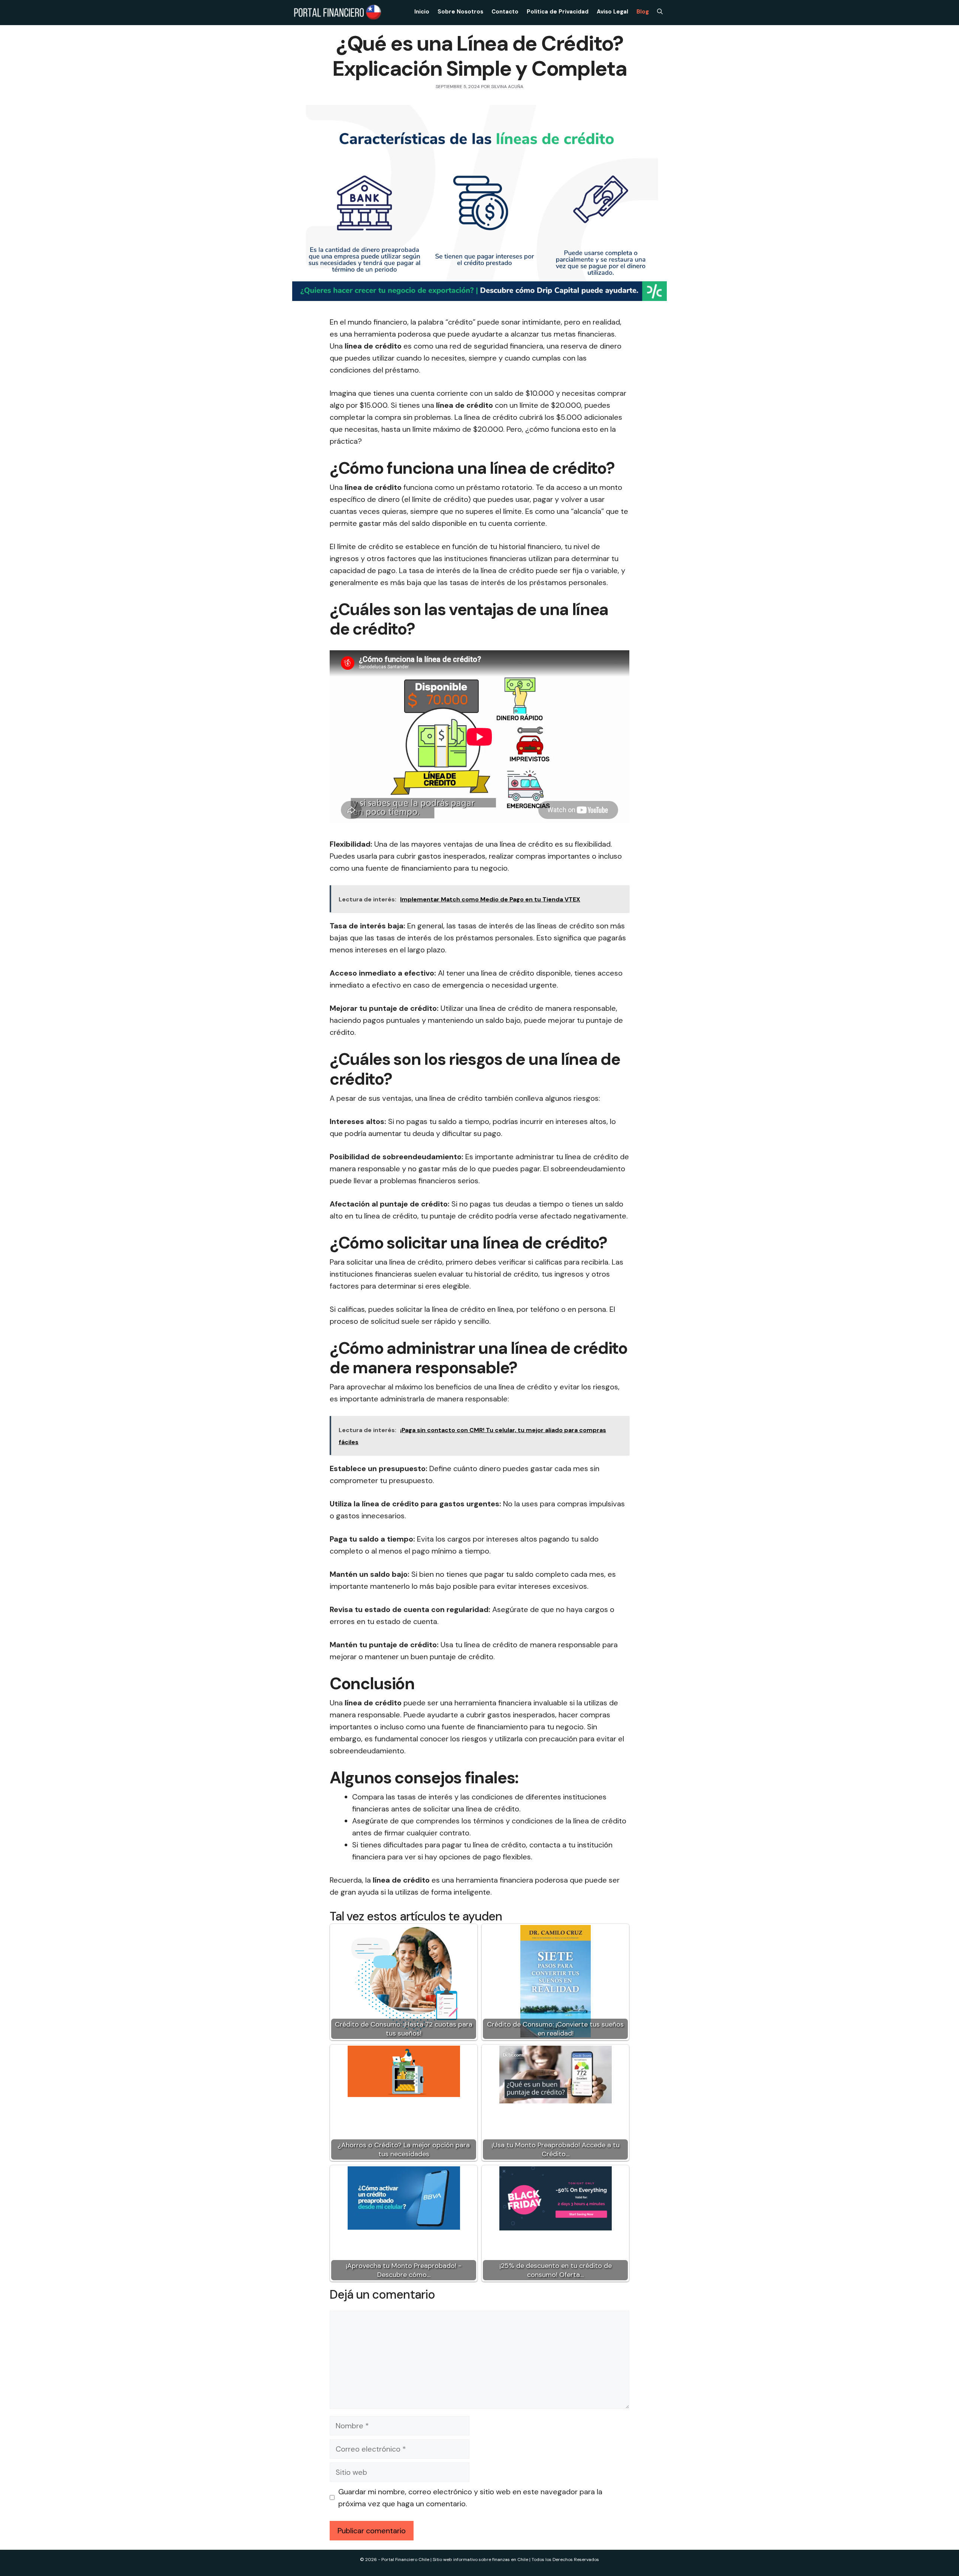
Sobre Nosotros (460, 12)
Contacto (505, 12)
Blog (643, 12)
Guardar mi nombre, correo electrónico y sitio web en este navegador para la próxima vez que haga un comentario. (470, 2498)
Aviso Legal (612, 12)
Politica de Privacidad (558, 12)
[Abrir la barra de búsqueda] (660, 12)
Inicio (422, 12)
